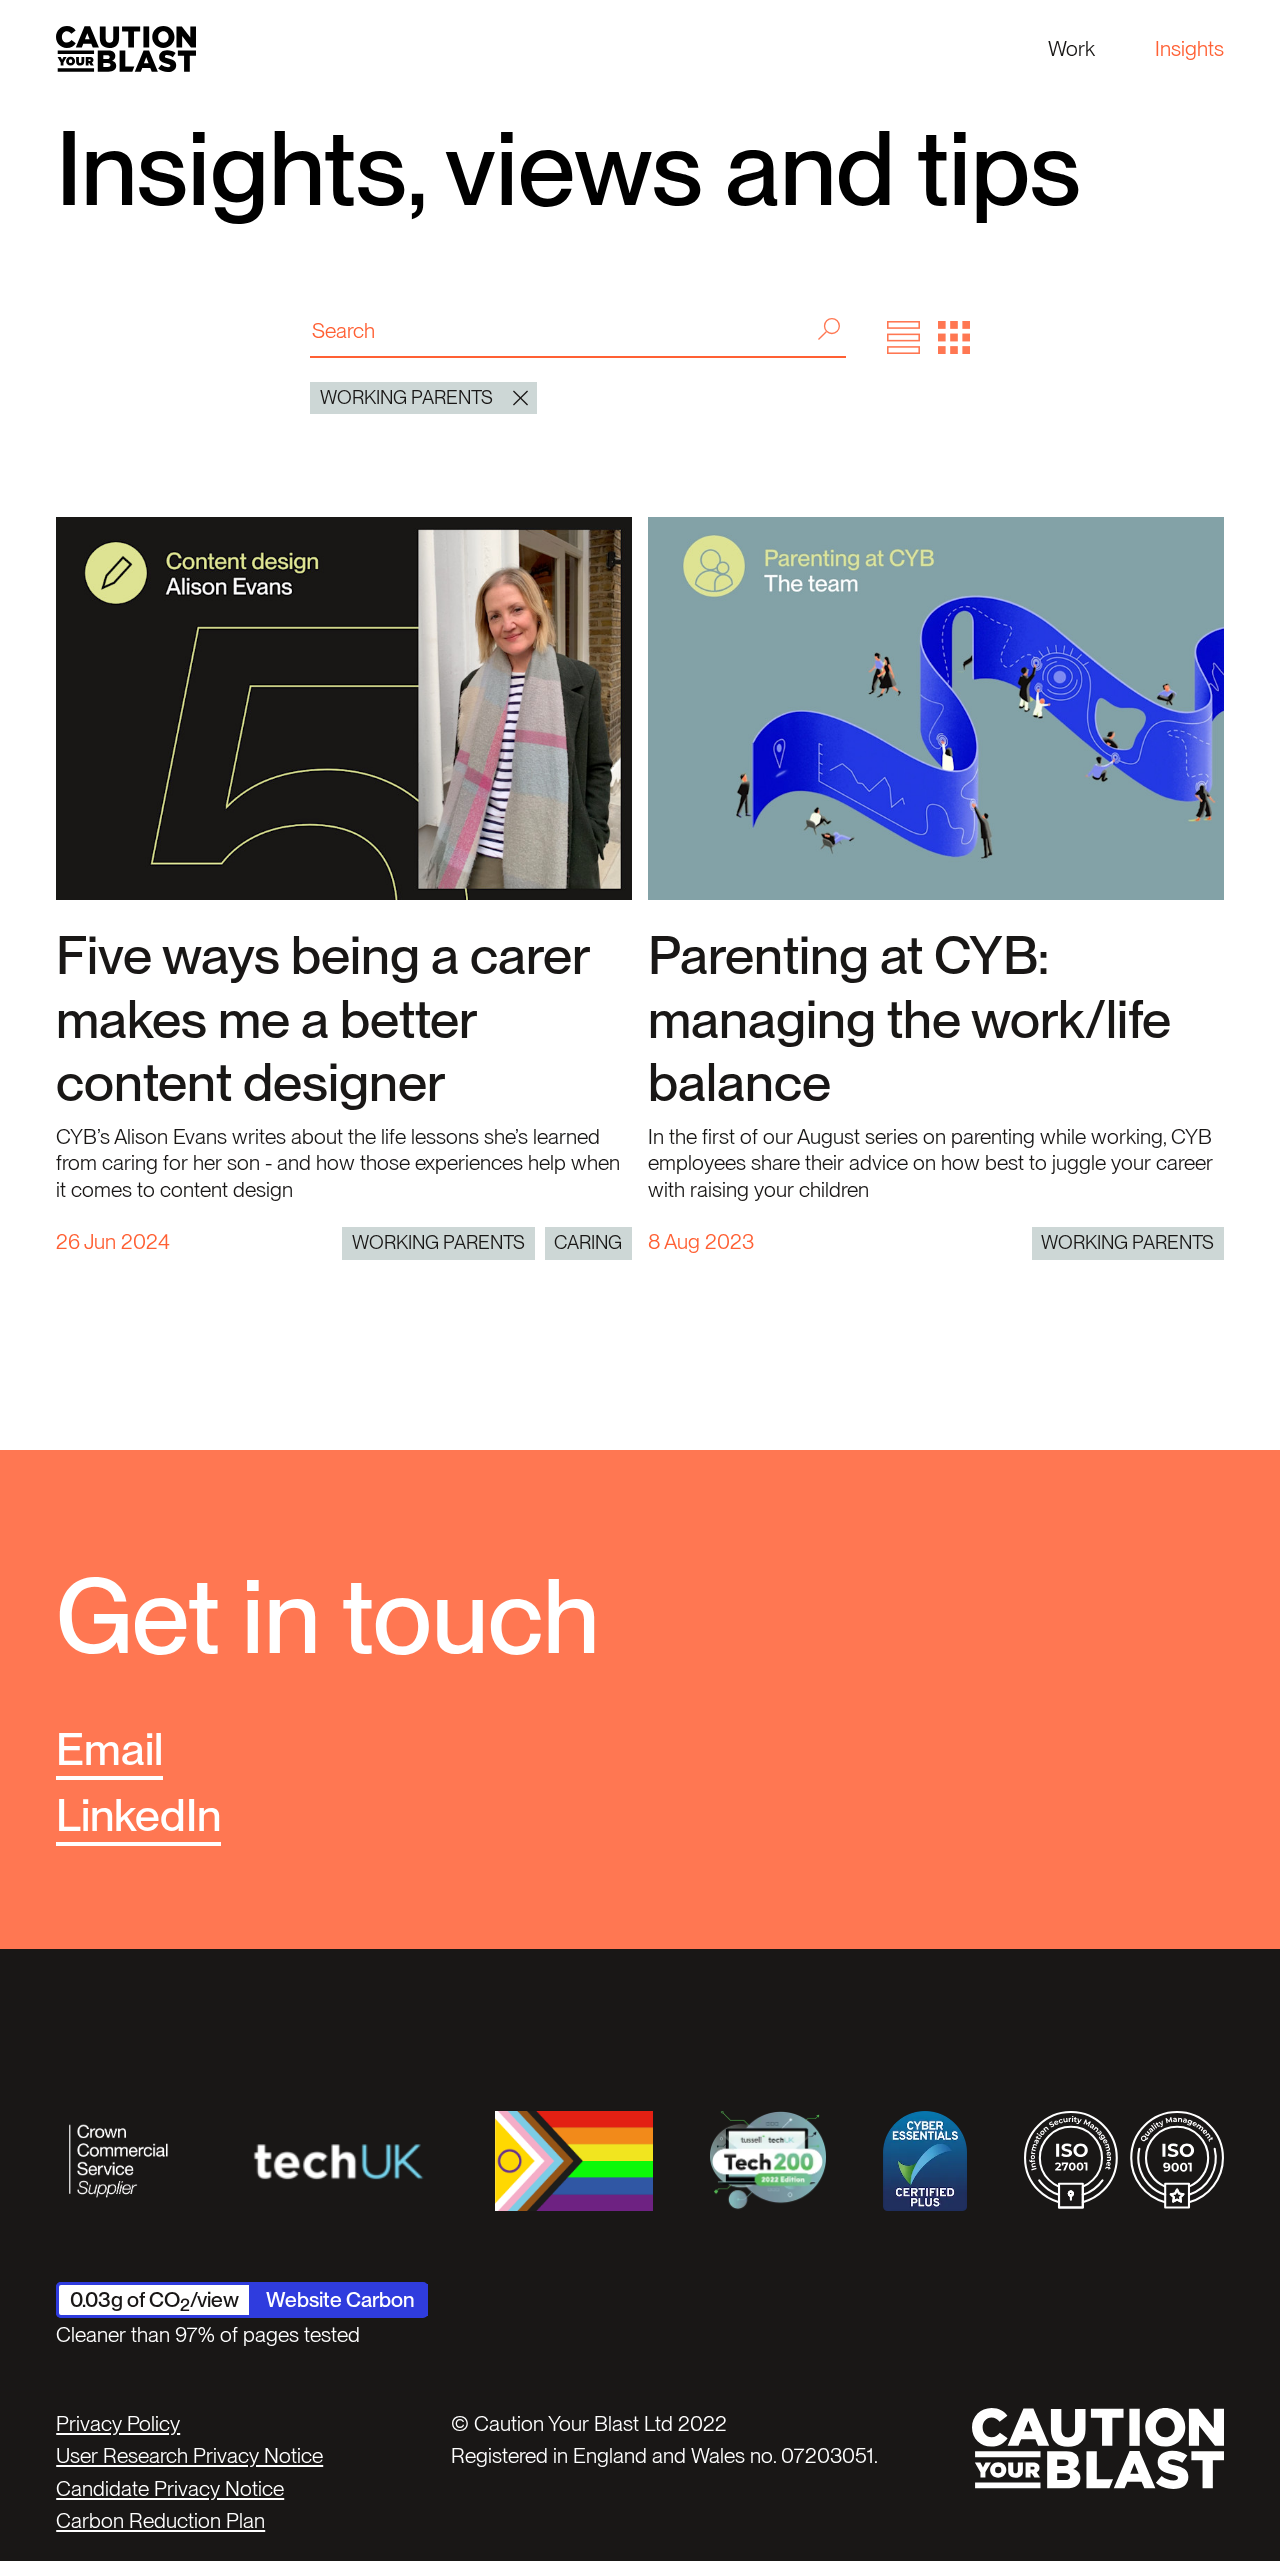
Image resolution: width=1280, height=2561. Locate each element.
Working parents (438, 1242)
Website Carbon (340, 2299)
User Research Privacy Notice (189, 2455)
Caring (588, 1242)
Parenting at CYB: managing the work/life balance (909, 1018)
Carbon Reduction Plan (160, 2520)
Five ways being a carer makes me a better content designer (322, 1018)
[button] (903, 337)
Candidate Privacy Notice (170, 2488)
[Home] (126, 48)
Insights (1189, 48)
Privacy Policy (118, 2423)
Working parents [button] (406, 397)
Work (1071, 48)
